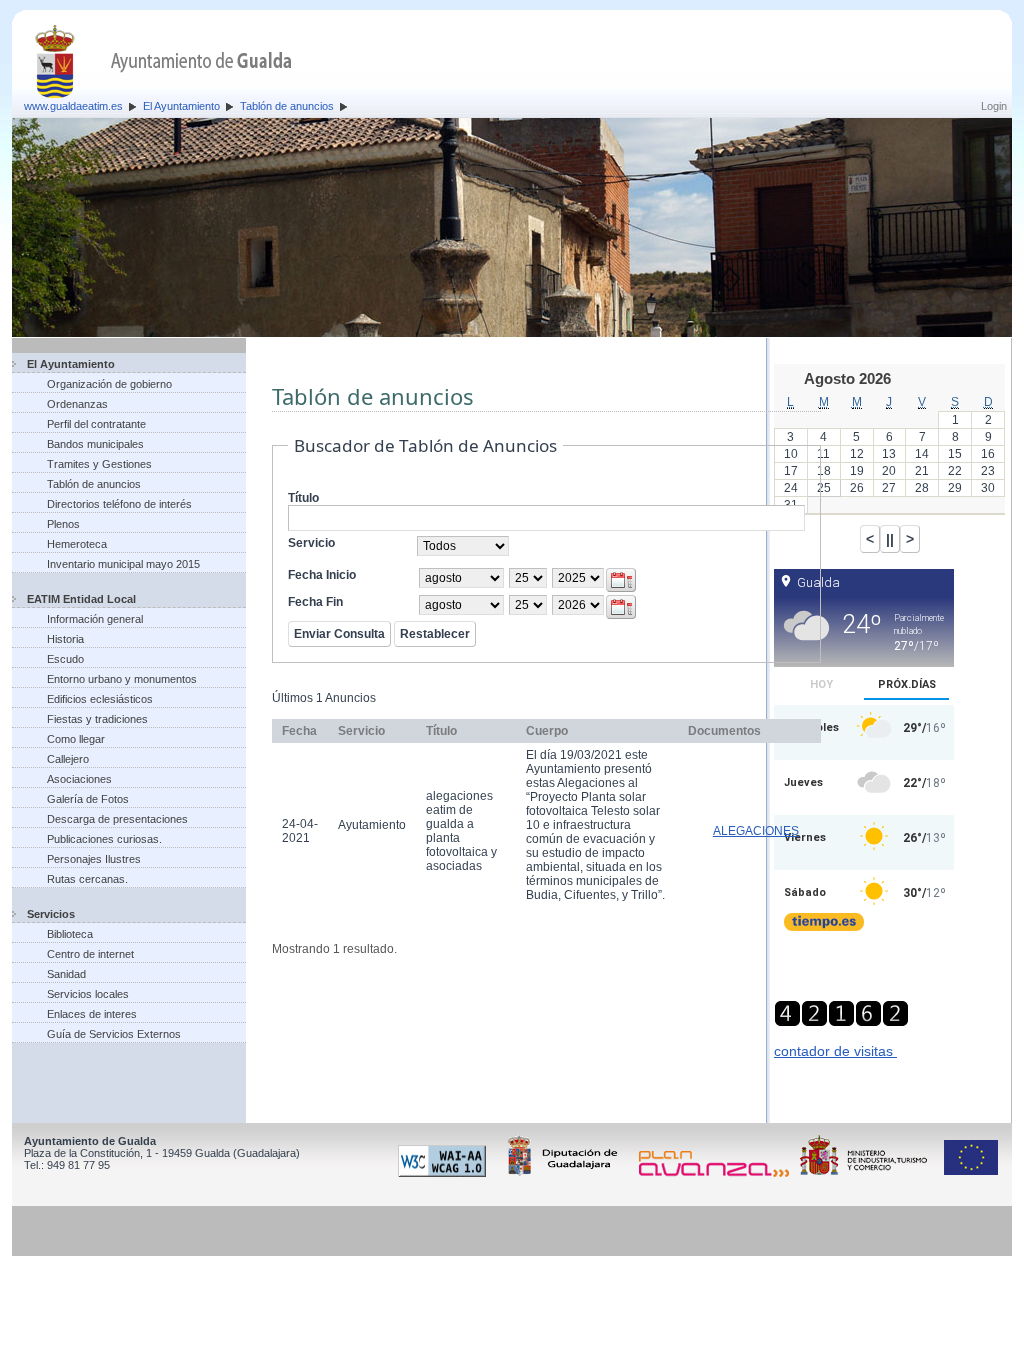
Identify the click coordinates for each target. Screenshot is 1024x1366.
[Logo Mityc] (869, 1173)
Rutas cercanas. (87, 879)
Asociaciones (79, 779)
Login (994, 106)
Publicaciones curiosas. (104, 839)
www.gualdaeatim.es (73, 106)
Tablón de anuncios (287, 106)
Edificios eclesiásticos (100, 699)
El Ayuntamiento (181, 106)
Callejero (68, 759)
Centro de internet (90, 954)
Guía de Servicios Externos (114, 1034)
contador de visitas (835, 1051)
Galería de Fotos (88, 799)
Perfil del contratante (96, 424)
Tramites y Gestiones (99, 464)
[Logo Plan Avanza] (717, 1173)
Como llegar (76, 739)
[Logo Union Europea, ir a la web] (971, 1173)
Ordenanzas (77, 404)
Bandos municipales (95, 444)
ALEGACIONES (756, 831)
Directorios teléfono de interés (119, 504)
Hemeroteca (77, 544)
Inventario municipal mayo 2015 (123, 564)
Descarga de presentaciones (117, 819)
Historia (65, 639)
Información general (95, 619)
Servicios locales (88, 994)
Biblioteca (70, 934)
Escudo (65, 659)
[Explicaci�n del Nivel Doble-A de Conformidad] (445, 1173)
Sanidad (66, 974)
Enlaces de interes (92, 1014)
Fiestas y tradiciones (97, 719)
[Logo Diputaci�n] (566, 1173)
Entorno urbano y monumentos (122, 679)
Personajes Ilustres (94, 859)
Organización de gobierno (109, 384)
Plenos (63, 524)
